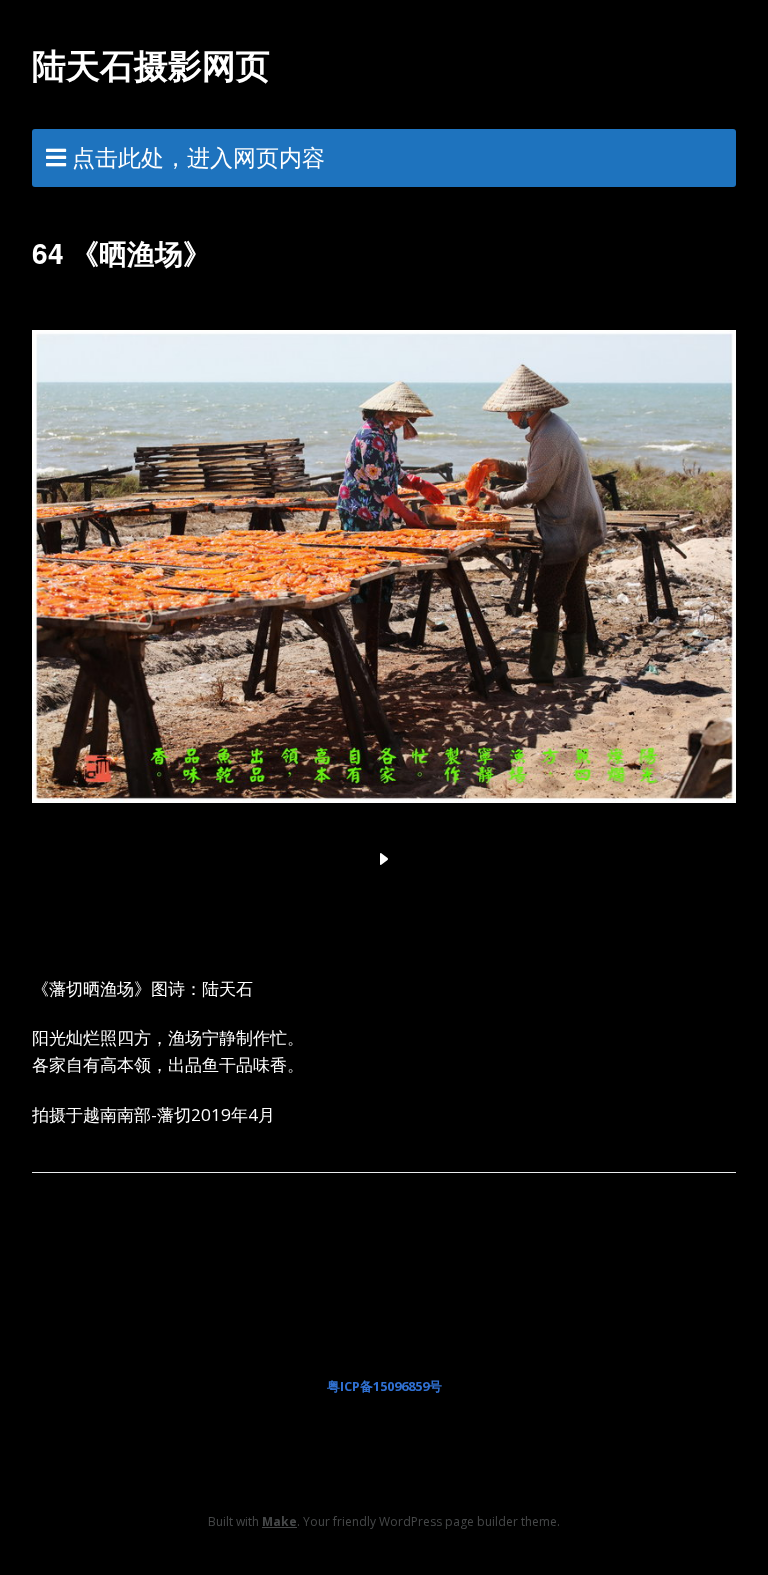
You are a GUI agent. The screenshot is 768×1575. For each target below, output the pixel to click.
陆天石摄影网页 (151, 64)
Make (279, 1521)
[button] (384, 859)
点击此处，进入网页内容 (198, 157)
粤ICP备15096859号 (384, 1386)
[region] (384, 590)
